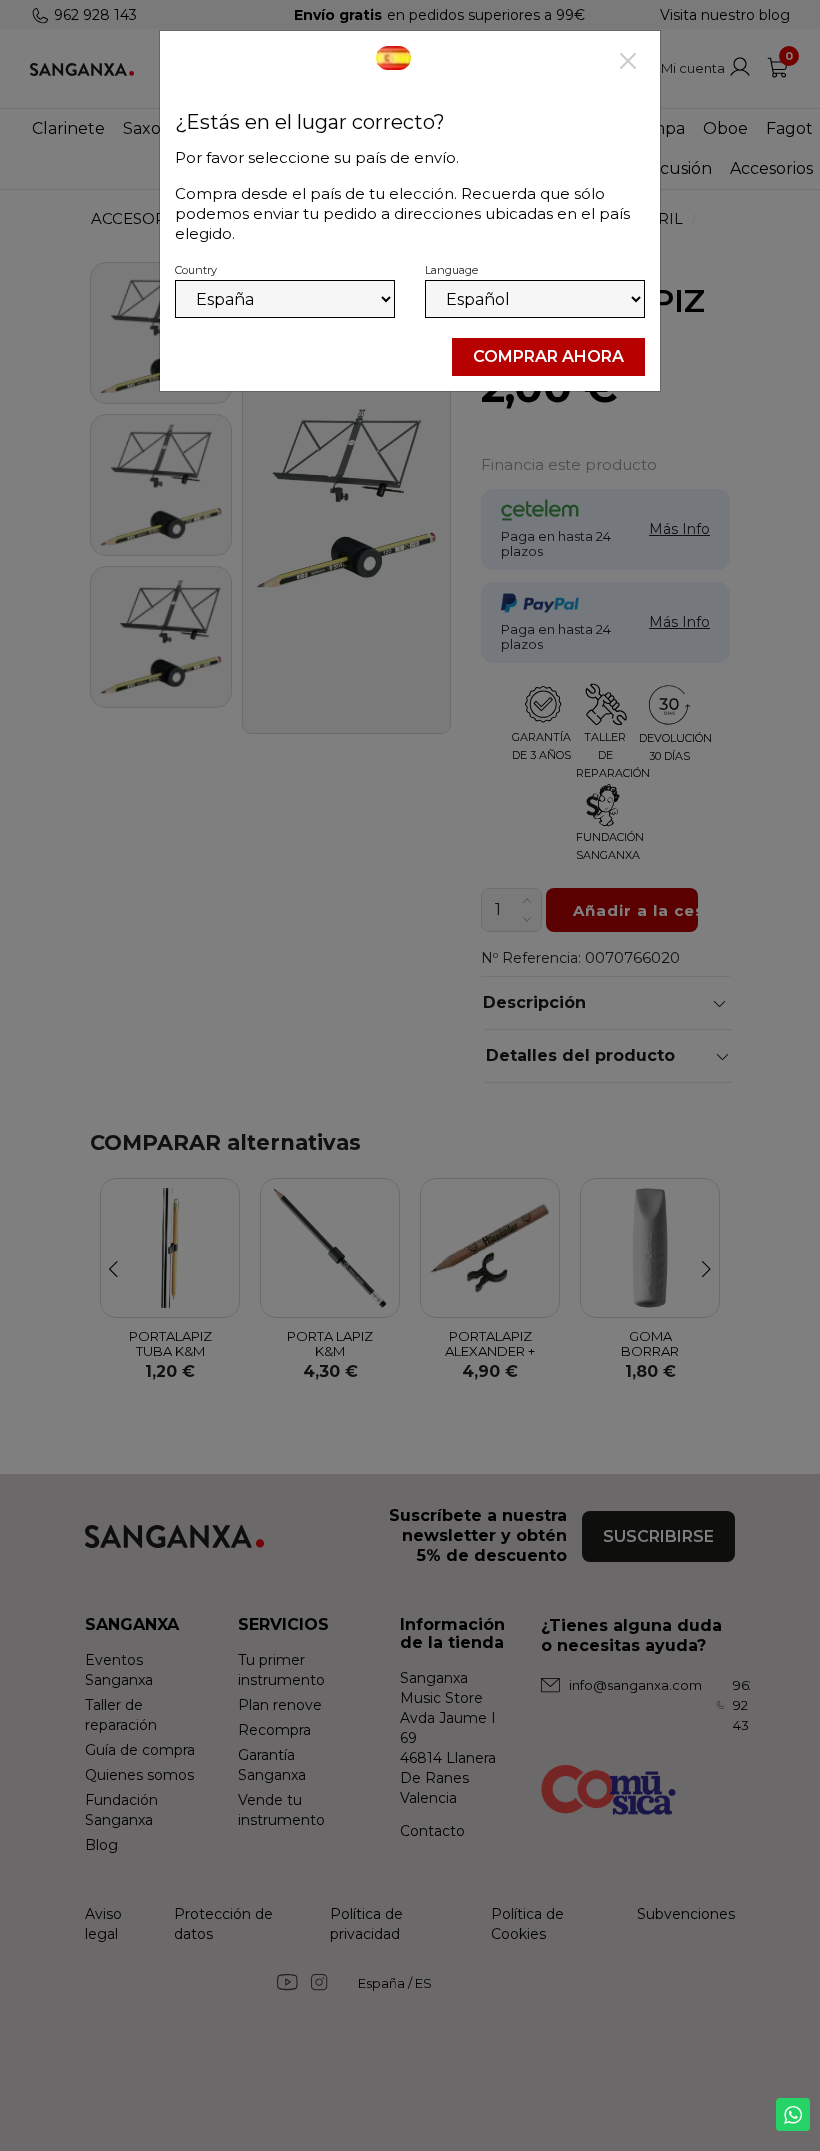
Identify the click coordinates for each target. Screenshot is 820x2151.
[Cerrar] (628, 63)
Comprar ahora (548, 356)
